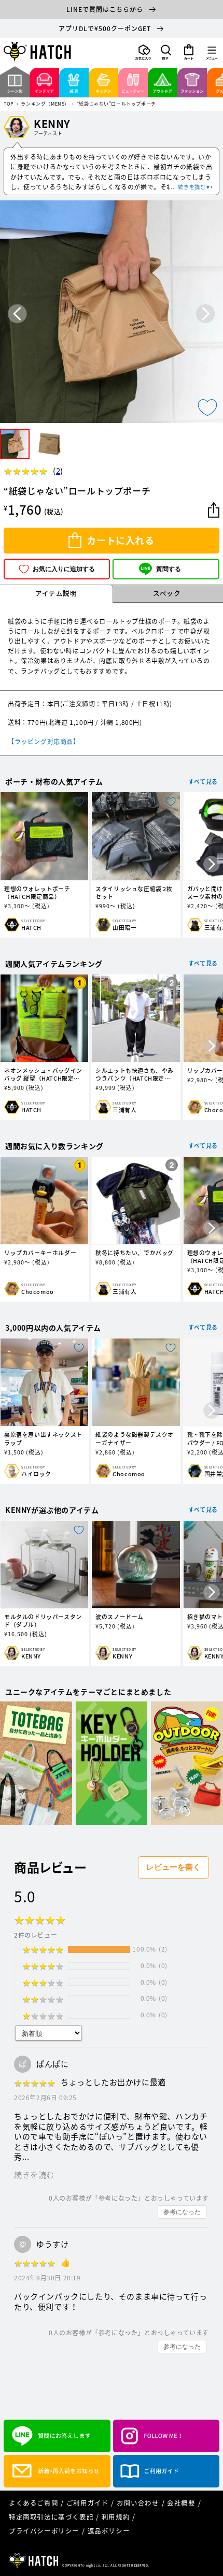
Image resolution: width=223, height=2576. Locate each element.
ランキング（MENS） (45, 104)
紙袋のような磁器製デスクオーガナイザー (135, 1438)
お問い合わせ (138, 2503)
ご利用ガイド (88, 2503)
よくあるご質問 (33, 2503)
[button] (166, 52)
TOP (9, 104)
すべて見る (203, 782)
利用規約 (116, 2517)
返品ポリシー (109, 2531)
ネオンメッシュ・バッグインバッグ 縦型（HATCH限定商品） (43, 1074)
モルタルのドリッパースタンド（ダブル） (43, 1621)
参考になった (182, 2212)
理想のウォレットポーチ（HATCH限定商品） (37, 893)
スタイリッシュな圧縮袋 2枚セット (134, 893)
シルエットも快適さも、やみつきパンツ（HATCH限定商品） (135, 1074)
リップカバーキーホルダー (40, 1253)
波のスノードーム (120, 1617)
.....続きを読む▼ (190, 187)
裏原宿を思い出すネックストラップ (43, 1438)
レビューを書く (173, 1867)
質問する (169, 569)
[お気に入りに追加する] (207, 407)
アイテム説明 (56, 593)
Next (206, 314)
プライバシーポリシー (44, 2531)
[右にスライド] (212, 865)
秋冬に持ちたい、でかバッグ (135, 1253)
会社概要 (181, 2503)
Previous (17, 314)
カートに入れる (120, 540)
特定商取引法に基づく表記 (51, 2517)
